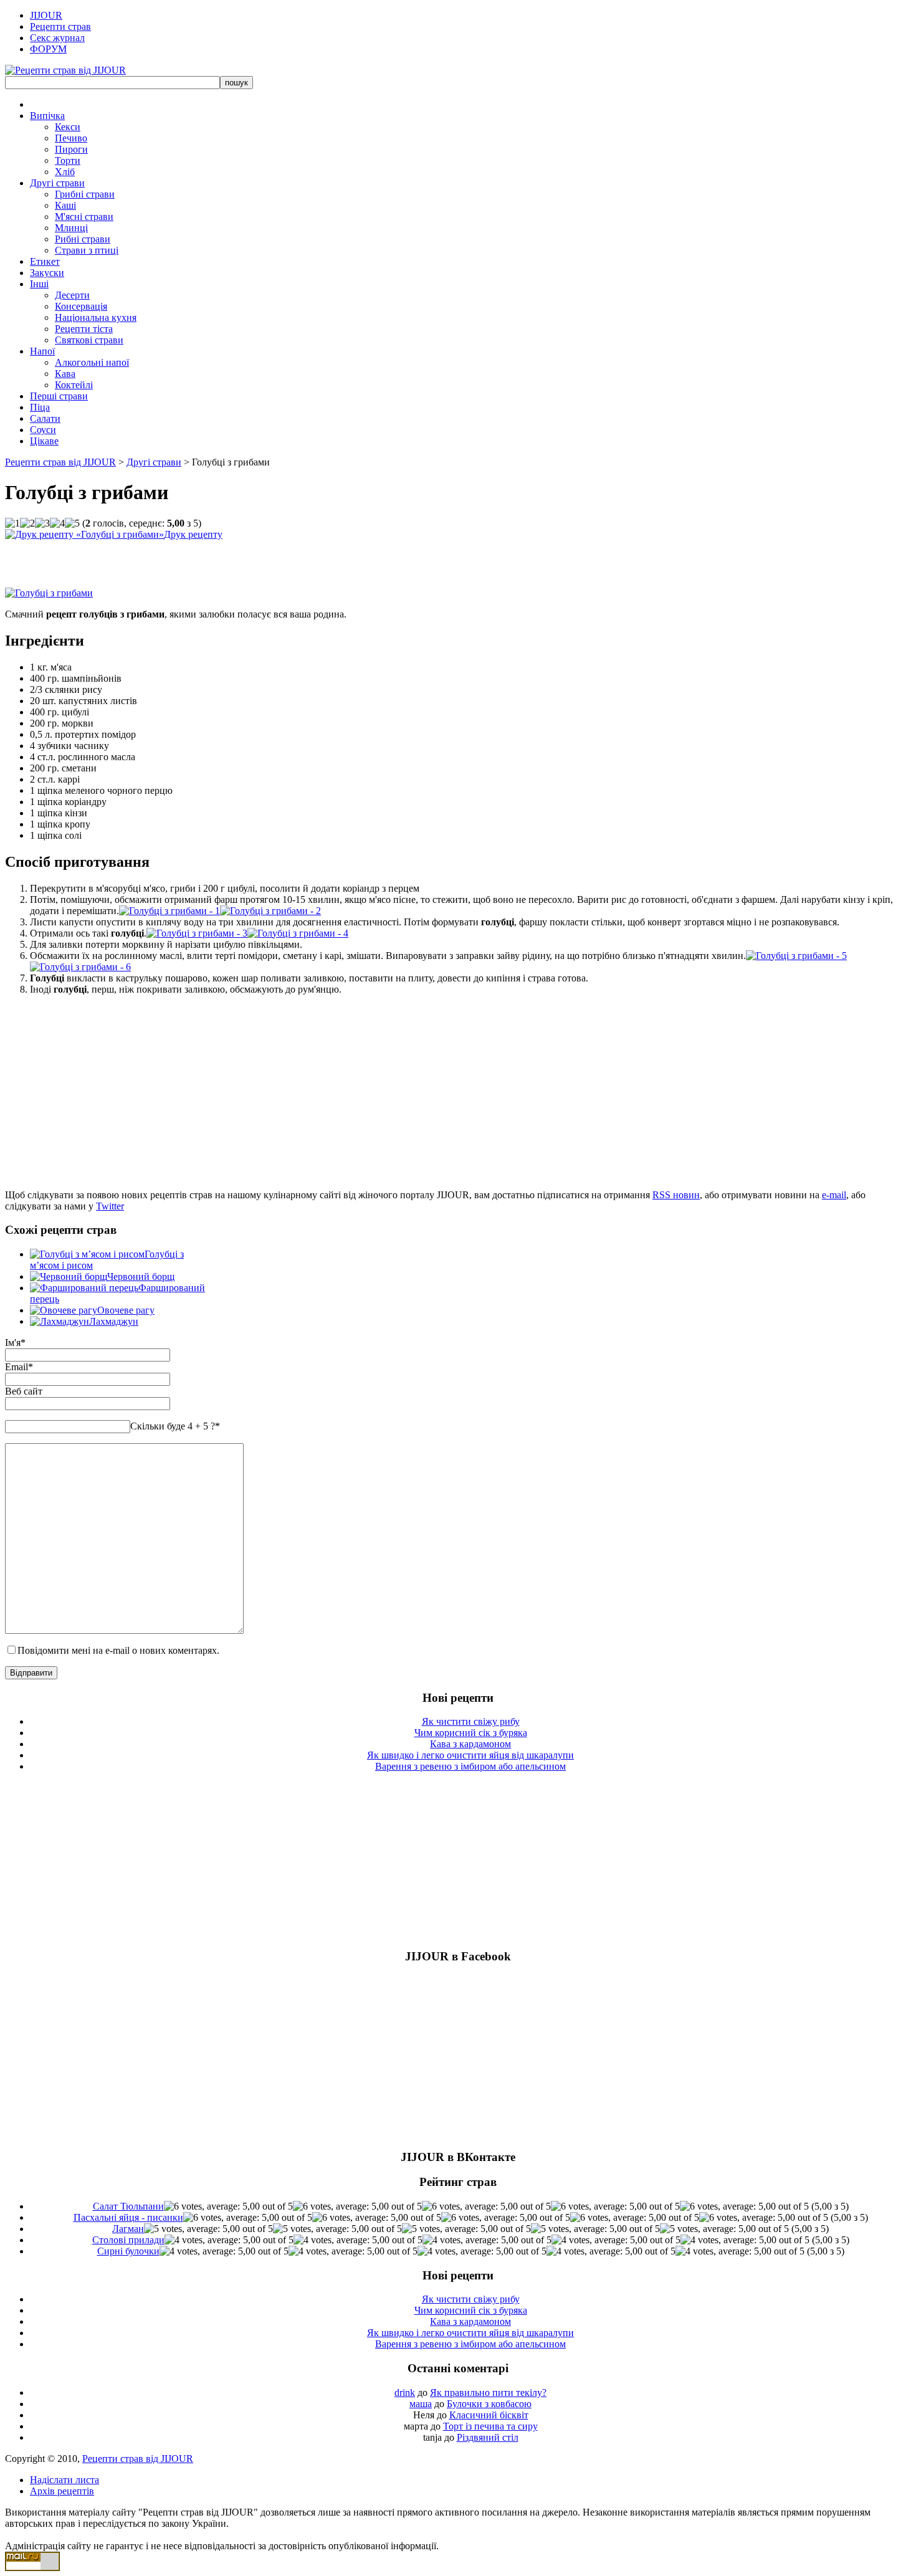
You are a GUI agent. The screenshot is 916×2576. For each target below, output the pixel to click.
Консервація (81, 306)
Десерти (72, 295)
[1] (12, 523)
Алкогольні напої (92, 362)
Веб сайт (24, 1391)
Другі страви (57, 183)
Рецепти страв (60, 26)
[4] (57, 523)
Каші (65, 205)
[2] (27, 523)
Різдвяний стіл (488, 2437)
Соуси (43, 430)
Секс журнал (57, 38)
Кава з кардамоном (470, 1744)
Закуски (47, 273)
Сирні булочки (128, 2251)
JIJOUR (46, 15)
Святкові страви (89, 340)
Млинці (71, 228)
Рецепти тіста (84, 329)
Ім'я (13, 1343)
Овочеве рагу (126, 1310)
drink (405, 2392)
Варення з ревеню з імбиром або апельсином (470, 1766)
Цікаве (44, 441)
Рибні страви (83, 239)
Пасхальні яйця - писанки (128, 2217)
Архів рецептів (62, 2491)
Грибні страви (85, 194)
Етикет (45, 261)
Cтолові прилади (128, 2240)
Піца (40, 407)
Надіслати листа (64, 2480)
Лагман (128, 2229)
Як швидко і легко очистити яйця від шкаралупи (470, 1755)
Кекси (68, 127)
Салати (45, 418)
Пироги (71, 149)
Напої (42, 351)
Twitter (110, 1206)
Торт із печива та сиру (490, 2426)
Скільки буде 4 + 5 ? (175, 1426)
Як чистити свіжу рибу (471, 1721)
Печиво (71, 138)
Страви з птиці (87, 250)
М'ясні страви (84, 217)
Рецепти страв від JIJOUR (60, 462)
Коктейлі (74, 385)
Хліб (65, 172)
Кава (65, 374)
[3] (42, 523)
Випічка (47, 116)
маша (421, 2404)
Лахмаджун (114, 1321)
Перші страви (59, 396)
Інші (39, 284)
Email (17, 1367)
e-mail (834, 1195)
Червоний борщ (141, 1276)
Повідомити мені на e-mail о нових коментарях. (118, 1650)
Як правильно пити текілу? (488, 2392)
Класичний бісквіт (489, 2415)
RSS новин (676, 1195)
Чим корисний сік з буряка (471, 1733)
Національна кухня (96, 317)
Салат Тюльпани (128, 2206)
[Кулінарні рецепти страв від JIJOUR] (65, 70)
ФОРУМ (48, 49)
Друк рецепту (193, 534)
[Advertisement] (151, 559)
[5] (72, 523)
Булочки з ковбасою (489, 2404)
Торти (68, 160)
